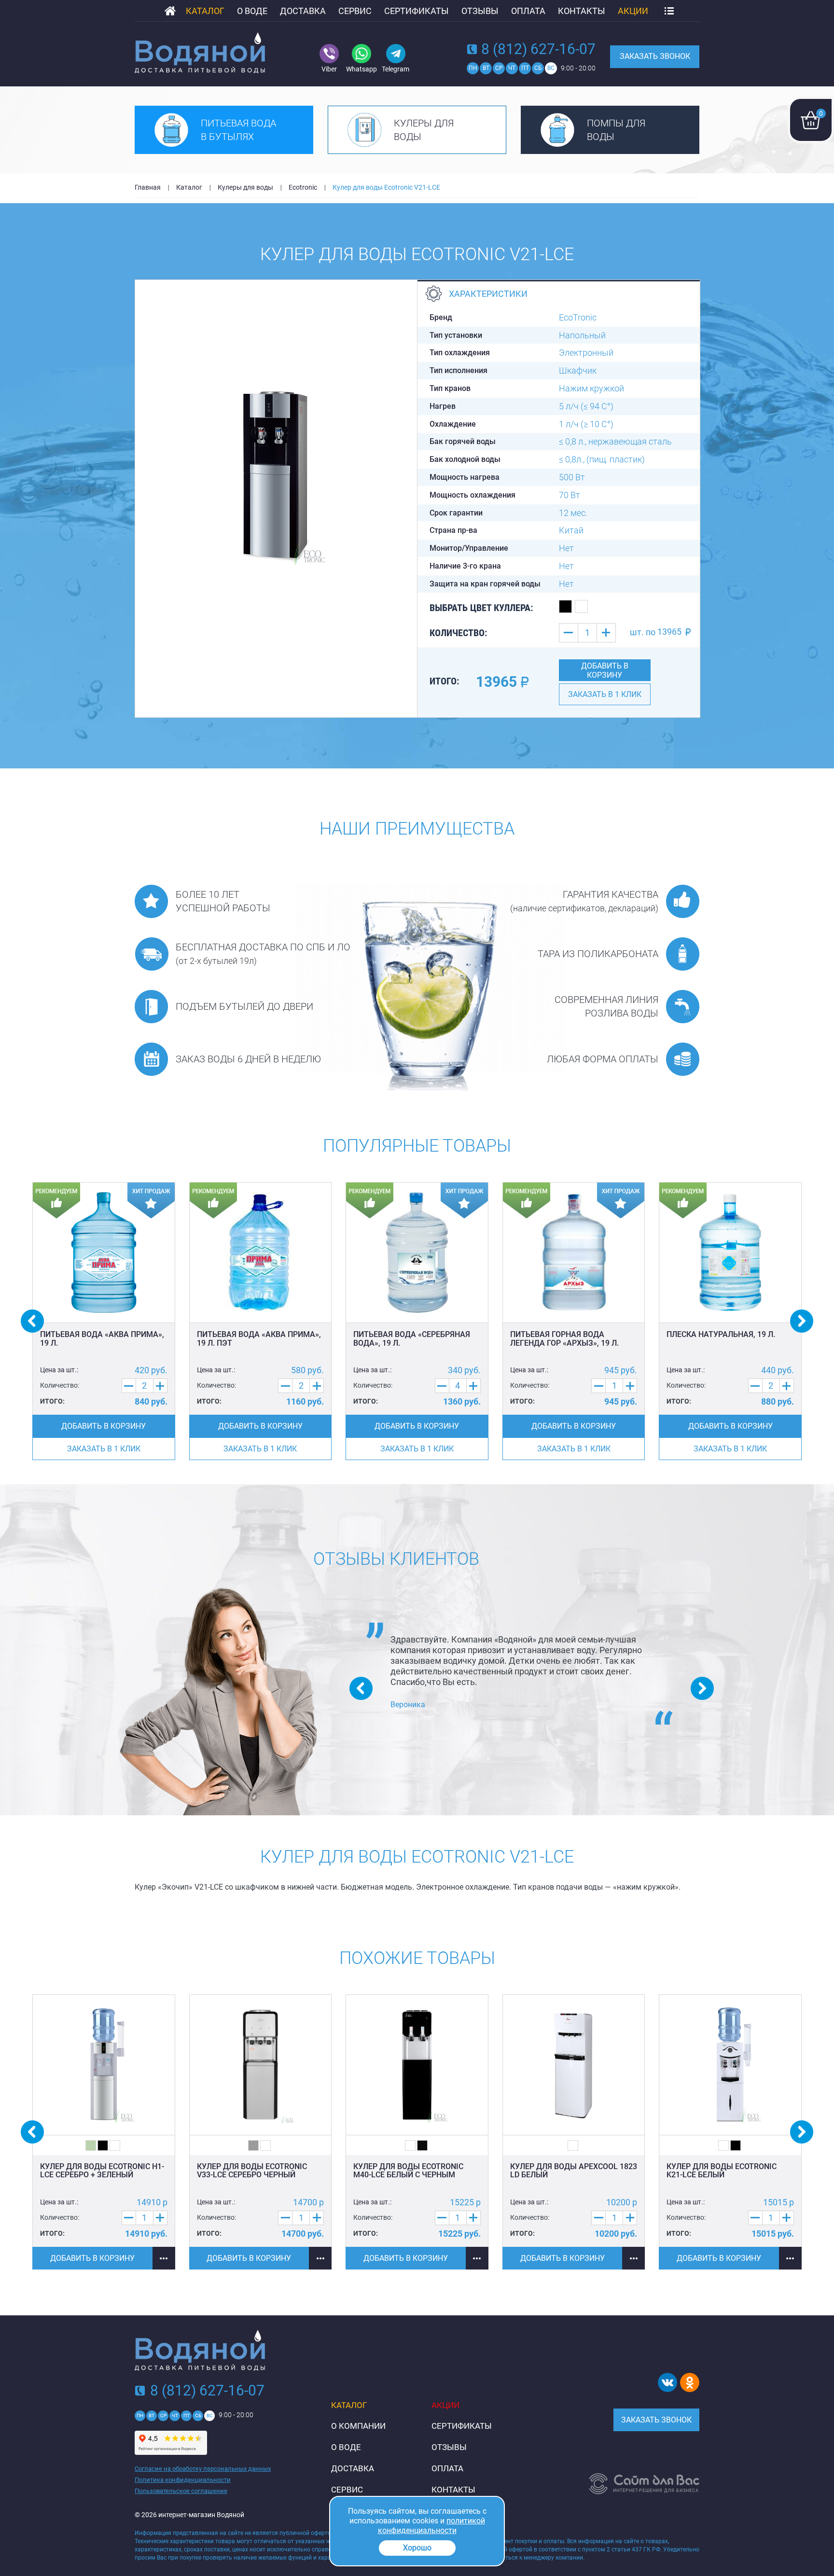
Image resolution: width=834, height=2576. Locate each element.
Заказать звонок (655, 56)
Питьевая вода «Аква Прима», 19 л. (102, 1339)
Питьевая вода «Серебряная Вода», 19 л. (412, 1339)
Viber (329, 69)
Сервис (355, 11)
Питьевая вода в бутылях (238, 130)
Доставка (303, 11)
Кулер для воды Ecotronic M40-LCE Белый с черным (408, 2171)
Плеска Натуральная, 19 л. (721, 1334)
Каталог (205, 11)
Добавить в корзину (605, 670)
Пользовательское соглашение (181, 2491)
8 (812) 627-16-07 (538, 49)
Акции (633, 11)
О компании (358, 2426)
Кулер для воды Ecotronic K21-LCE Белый (722, 2171)
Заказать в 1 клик (605, 694)
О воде (252, 11)
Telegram (396, 69)
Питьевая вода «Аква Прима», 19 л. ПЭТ (259, 1339)
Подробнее (164, 2258)
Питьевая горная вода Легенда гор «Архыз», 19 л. (564, 1339)
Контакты (582, 11)
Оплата (528, 11)
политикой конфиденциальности (431, 2526)
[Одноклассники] (690, 2382)
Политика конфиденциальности (183, 2480)
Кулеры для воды (424, 130)
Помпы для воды (616, 130)
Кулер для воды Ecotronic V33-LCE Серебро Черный (252, 2171)
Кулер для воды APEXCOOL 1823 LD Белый (574, 2171)
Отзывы (480, 11)
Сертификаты (417, 11)
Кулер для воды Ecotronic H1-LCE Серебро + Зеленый (102, 2171)
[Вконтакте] (667, 2382)
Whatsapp (361, 69)
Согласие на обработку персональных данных (203, 2469)
